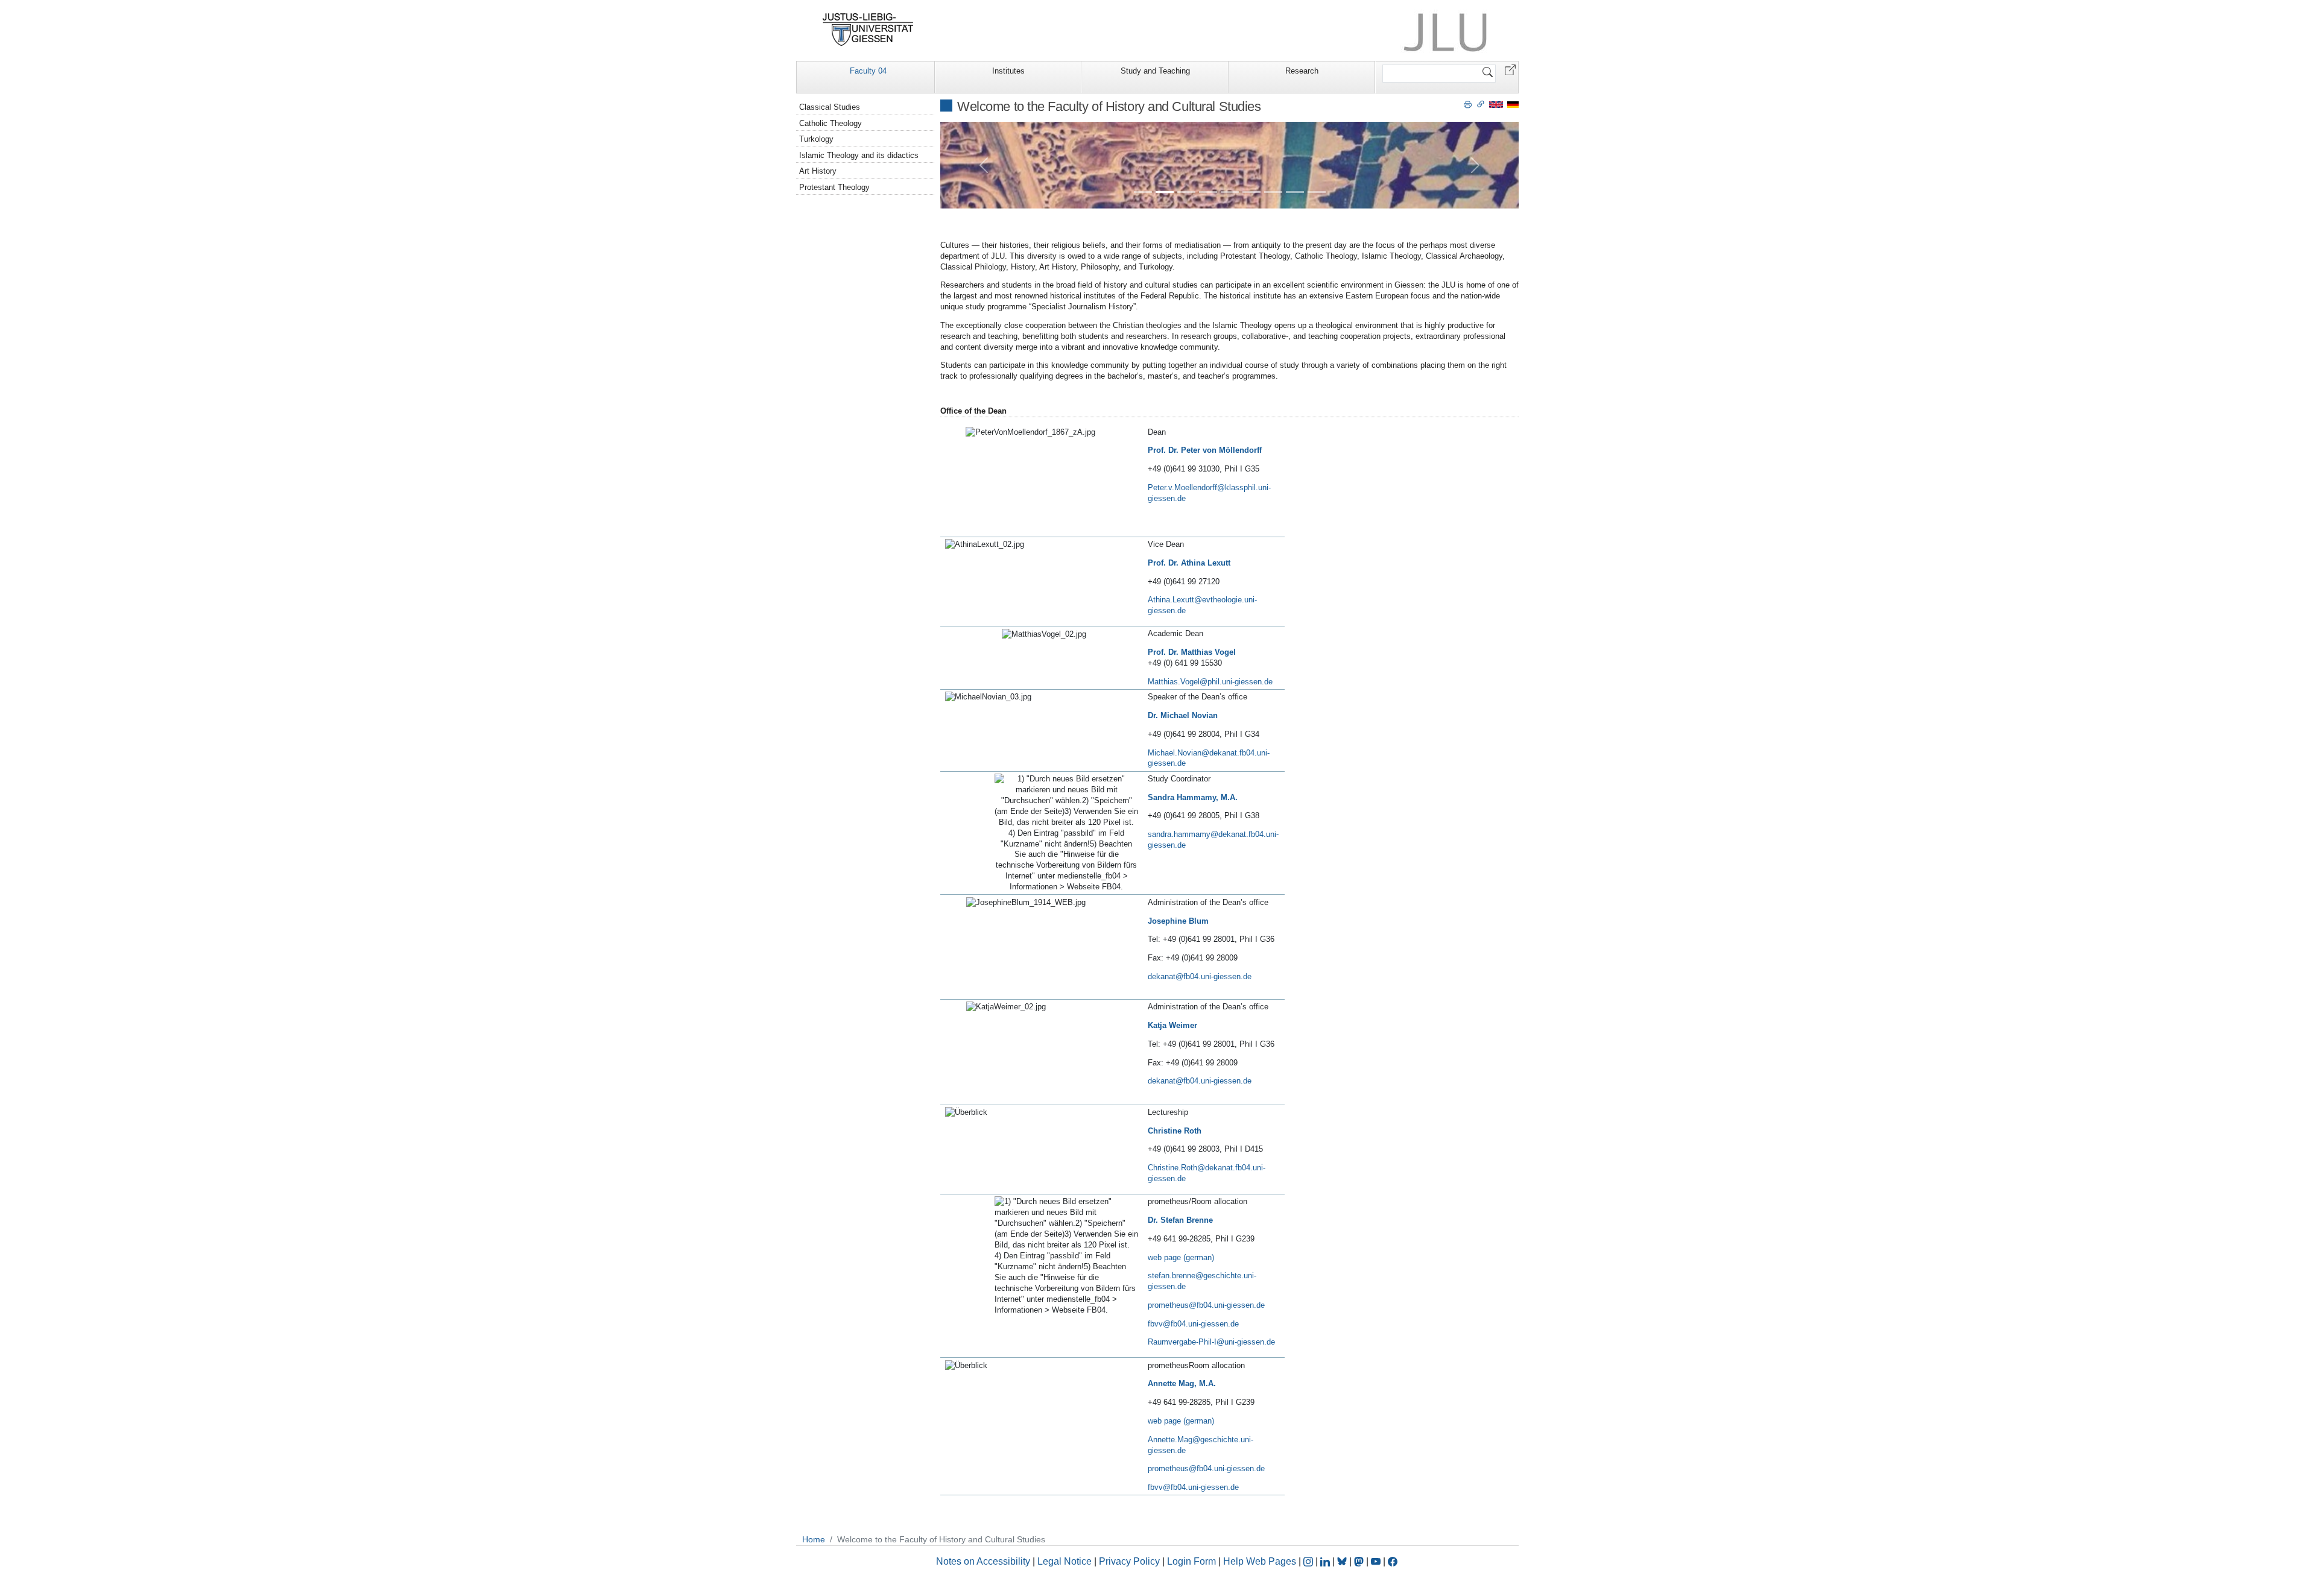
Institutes (1008, 71)
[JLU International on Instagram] (1309, 1561)
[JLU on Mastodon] (1360, 1561)
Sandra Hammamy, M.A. (1193, 797)
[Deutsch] (1513, 104)
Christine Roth (1175, 1131)
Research (1302, 71)
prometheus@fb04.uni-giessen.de (1206, 1305)
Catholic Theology (831, 123)
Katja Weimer (1172, 1025)
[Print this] (1468, 104)
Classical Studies (830, 107)
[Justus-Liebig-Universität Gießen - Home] (868, 30)
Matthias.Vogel (1174, 682)
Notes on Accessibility (984, 1561)
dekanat (1162, 976)
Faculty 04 (868, 71)
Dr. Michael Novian (1183, 715)
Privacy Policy (1129, 1561)
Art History (818, 171)
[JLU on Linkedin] (1326, 1561)
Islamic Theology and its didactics (859, 155)
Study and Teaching (1155, 71)
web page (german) (1181, 1257)
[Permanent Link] (1481, 104)
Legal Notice (1065, 1561)
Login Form (1191, 1561)
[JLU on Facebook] (1393, 1561)
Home (814, 1539)
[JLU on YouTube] (1377, 1561)
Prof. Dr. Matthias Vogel (1192, 652)
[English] (1496, 104)
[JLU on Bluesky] (1343, 1561)
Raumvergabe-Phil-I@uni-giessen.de (1211, 1342)
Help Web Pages (1260, 1561)
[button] (1510, 69)
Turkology (816, 139)
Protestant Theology (834, 187)
